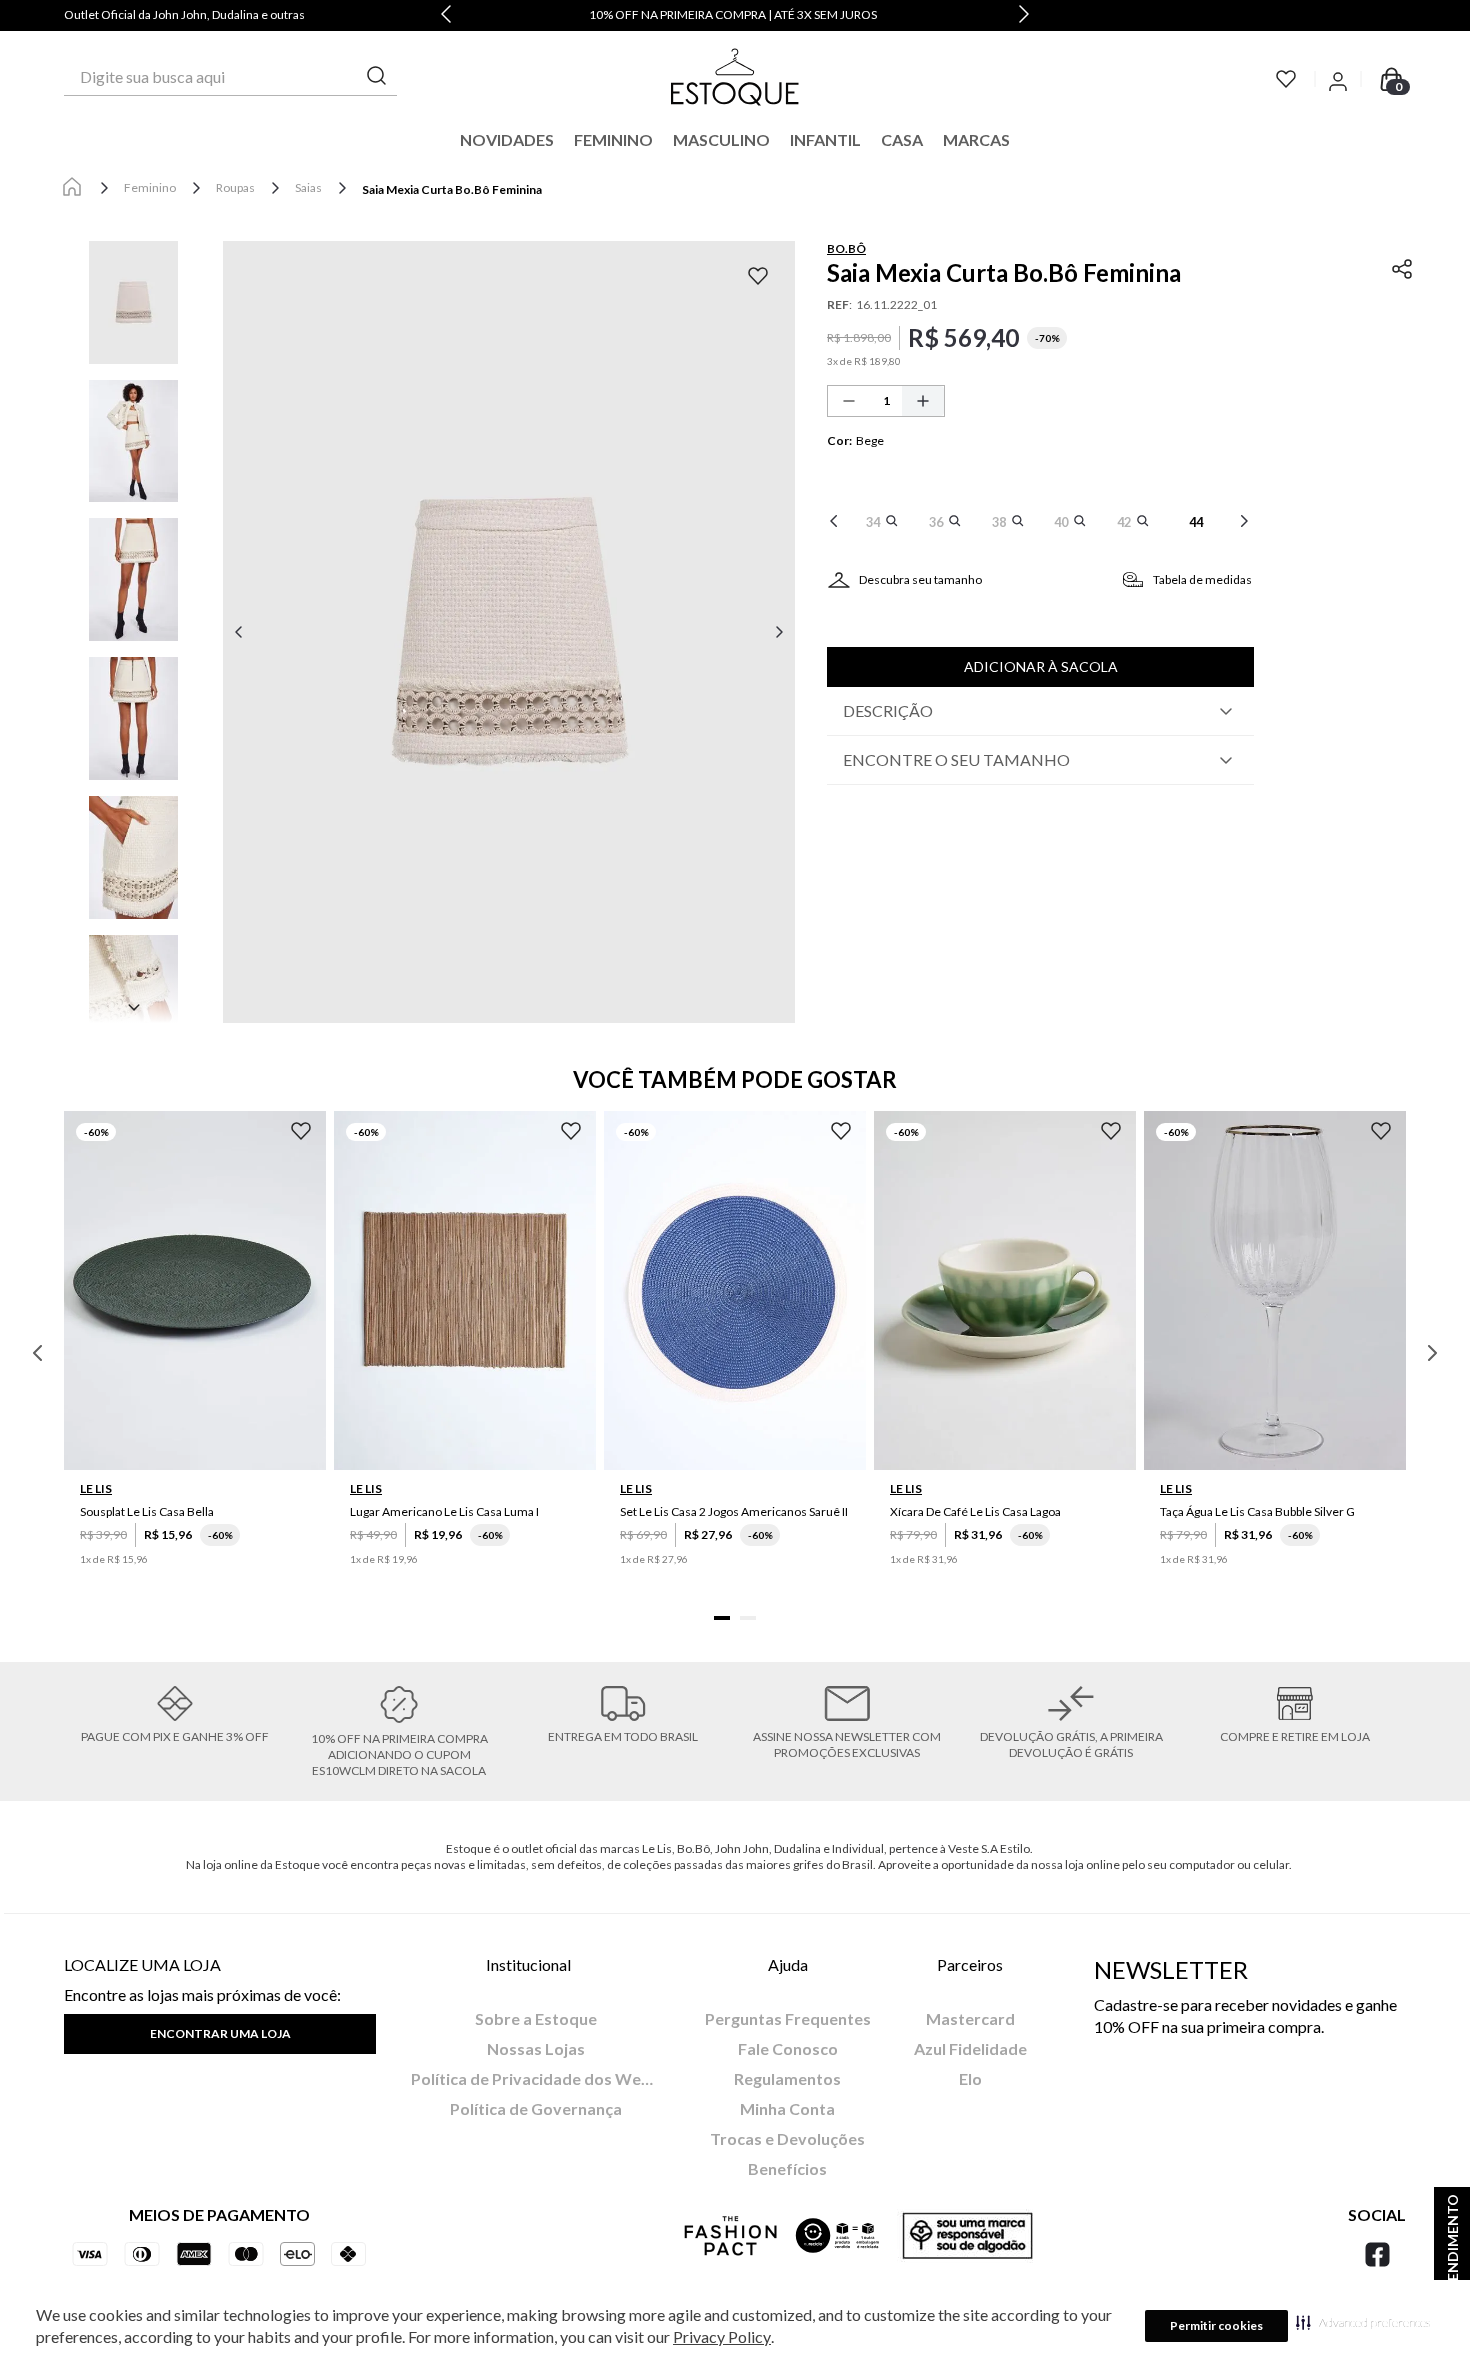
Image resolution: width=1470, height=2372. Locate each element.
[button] (1363, 2322)
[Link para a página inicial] (72, 188)
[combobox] (230, 77)
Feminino (150, 187)
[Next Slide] (1024, 15)
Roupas (235, 187)
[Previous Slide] (446, 15)
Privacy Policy (722, 2336)
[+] (923, 401)
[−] (849, 401)
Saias (308, 187)
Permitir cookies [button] (1216, 2325)
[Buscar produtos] (377, 76)
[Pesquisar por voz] (80, 77)
